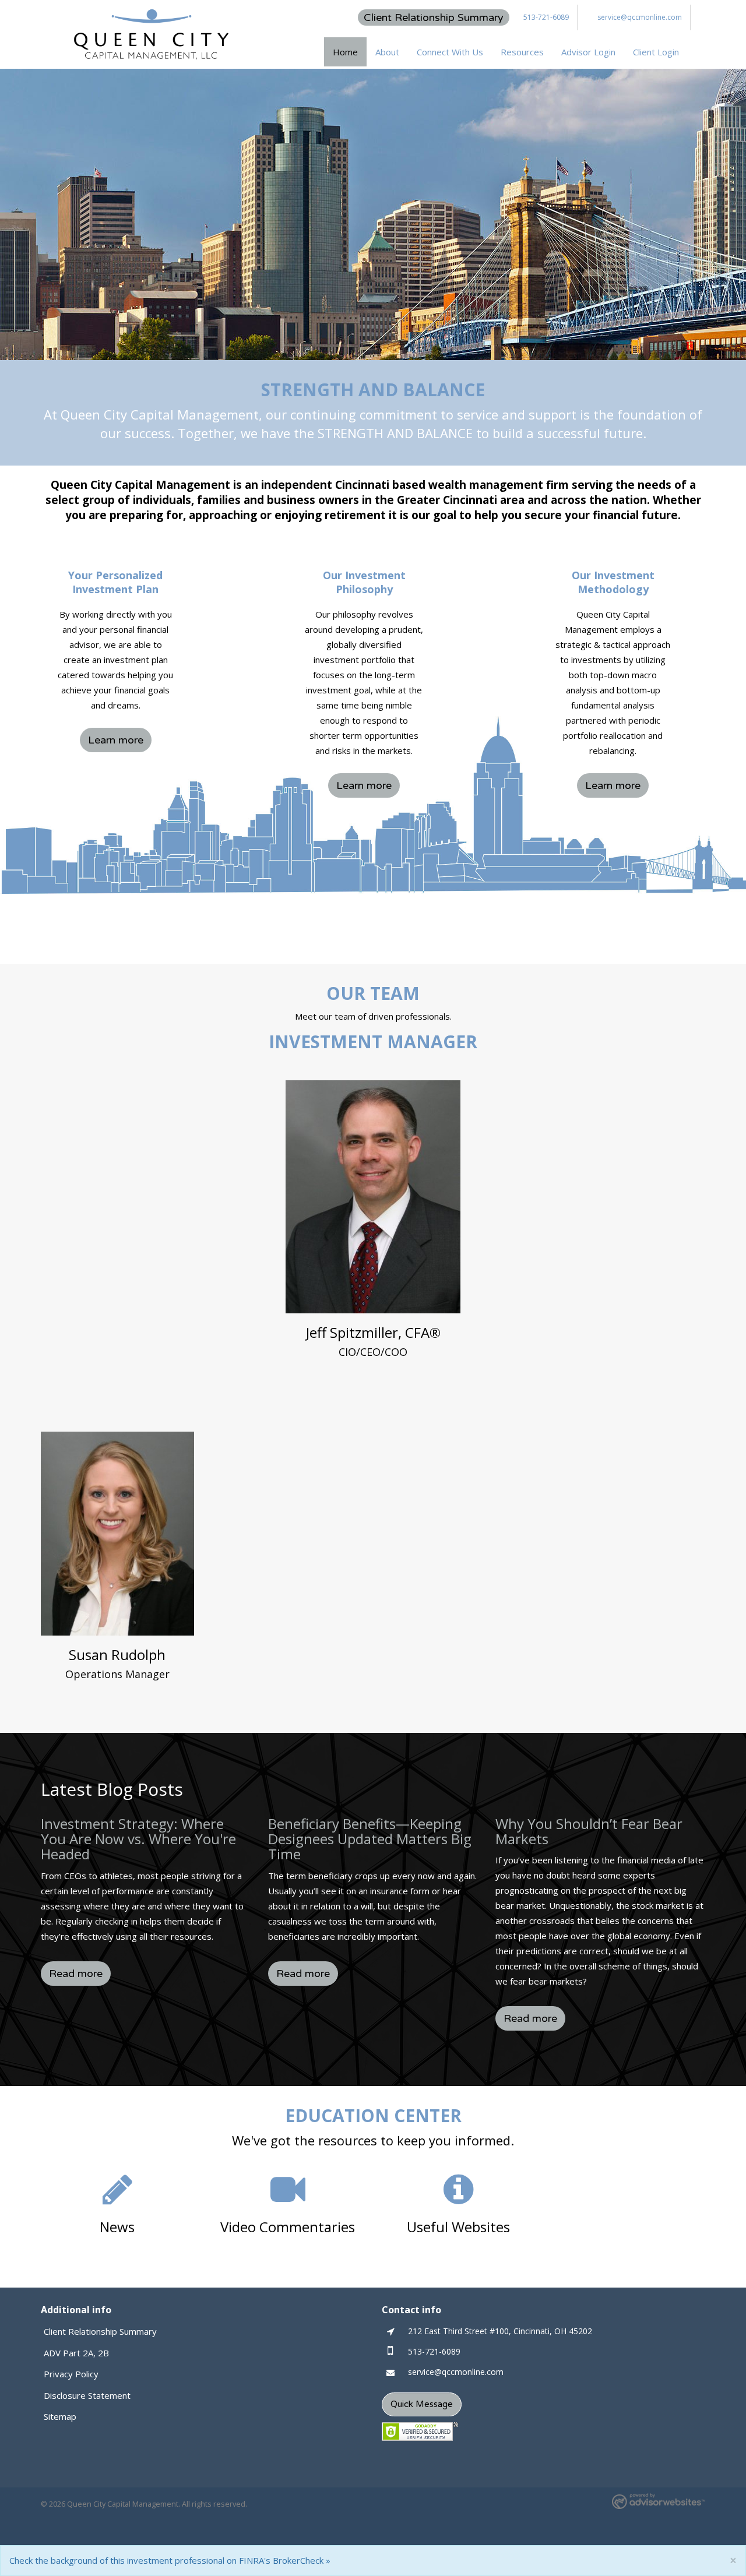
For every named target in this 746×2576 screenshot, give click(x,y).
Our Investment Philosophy (364, 582)
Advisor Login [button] (588, 52)
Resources (522, 52)
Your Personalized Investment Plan (115, 582)
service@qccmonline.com (640, 17)
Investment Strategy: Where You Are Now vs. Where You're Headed (138, 1839)
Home (345, 52)
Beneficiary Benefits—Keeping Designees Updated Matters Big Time (370, 1839)
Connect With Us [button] (450, 52)
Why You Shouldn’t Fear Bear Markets (589, 1831)
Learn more (116, 740)
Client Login (656, 52)
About (387, 52)
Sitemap (60, 2416)
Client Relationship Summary (434, 17)
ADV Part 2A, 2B (76, 2353)
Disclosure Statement (87, 2395)
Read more (76, 1974)
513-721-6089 (546, 17)
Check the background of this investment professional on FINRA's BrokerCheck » (170, 2560)
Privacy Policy (71, 2374)
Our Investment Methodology (613, 582)
